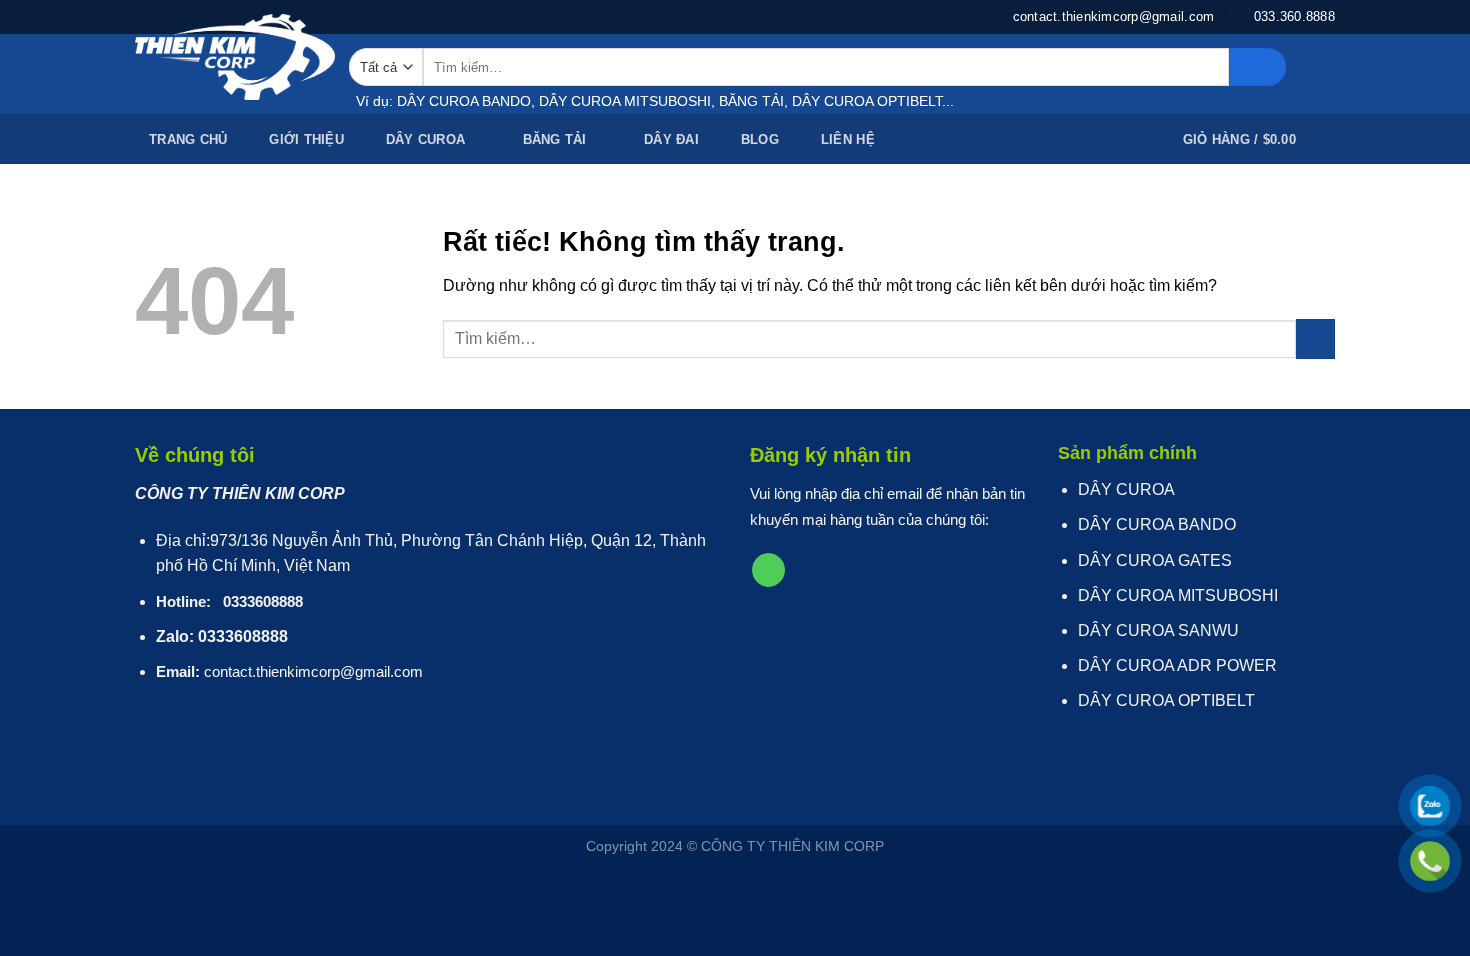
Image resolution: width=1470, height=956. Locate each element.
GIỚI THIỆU (306, 139)
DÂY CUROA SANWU (1158, 630)
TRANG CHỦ (188, 139)
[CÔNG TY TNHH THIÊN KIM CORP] (235, 57)
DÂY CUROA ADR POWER (1177, 665)
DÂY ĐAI (671, 139)
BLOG (760, 139)
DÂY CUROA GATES (1155, 560)
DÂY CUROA (425, 139)
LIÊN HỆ (848, 139)
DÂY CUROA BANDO (1157, 524)
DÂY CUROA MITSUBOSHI (1178, 595)
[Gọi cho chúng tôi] (768, 570)
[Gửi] (1257, 67)
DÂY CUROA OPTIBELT (1166, 700)
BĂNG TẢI (555, 139)
